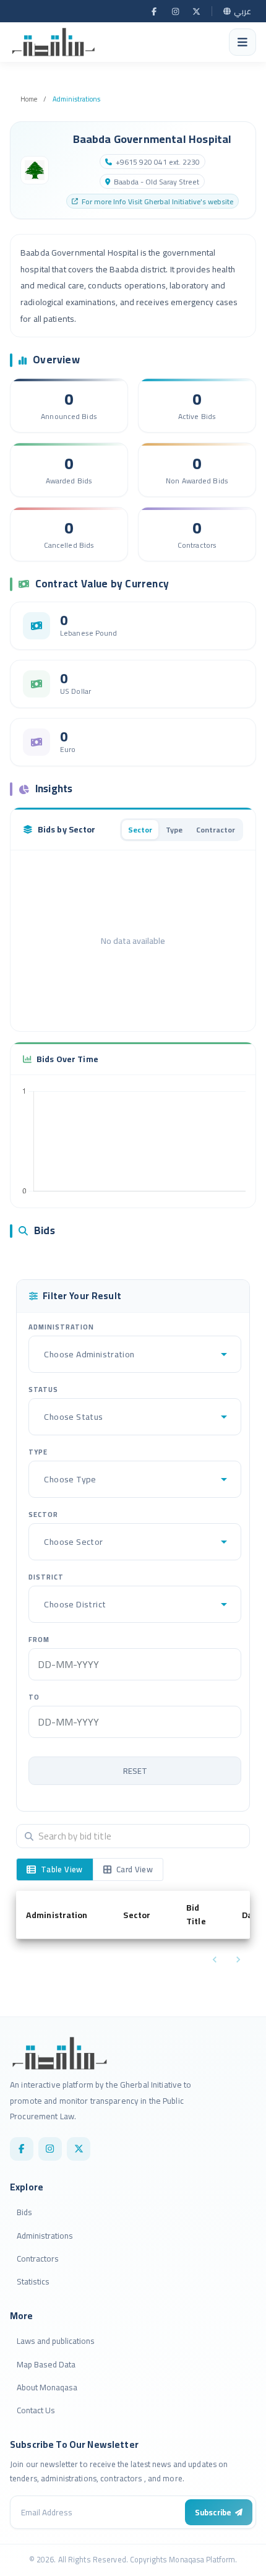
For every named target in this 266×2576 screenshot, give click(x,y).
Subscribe (213, 2512)
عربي (242, 11)
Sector (43, 1515)
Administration (61, 1327)
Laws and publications (56, 2341)
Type (38, 1452)
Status (43, 1390)
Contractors (38, 2258)
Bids (24, 2212)
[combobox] (45, 1354)
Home (29, 99)
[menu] (242, 42)
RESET (135, 1771)
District (46, 1577)
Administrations (76, 99)
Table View (62, 1869)
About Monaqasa (47, 2387)
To (34, 1697)
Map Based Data (46, 2364)
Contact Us (36, 2410)
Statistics (33, 2281)
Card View (135, 1869)
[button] (65, 1915)
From (39, 1640)
